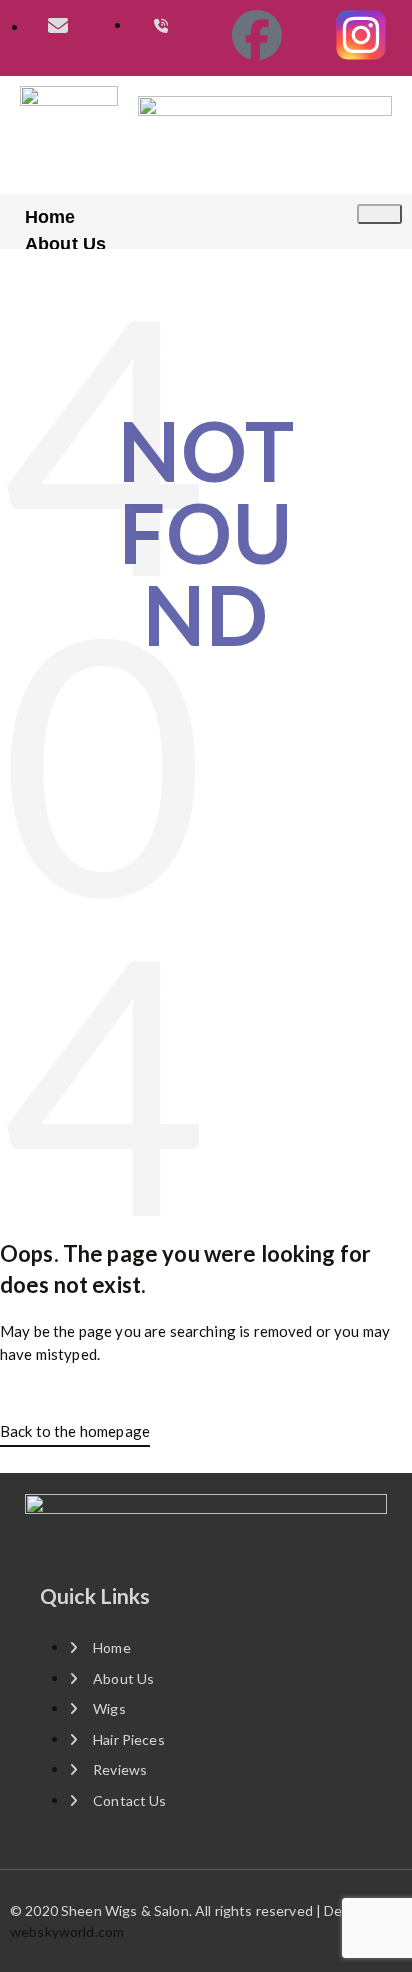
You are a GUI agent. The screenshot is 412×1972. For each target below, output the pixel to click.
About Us (65, 244)
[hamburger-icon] (379, 214)
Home (50, 217)
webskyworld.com (67, 1931)
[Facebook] (258, 35)
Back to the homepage (75, 1431)
